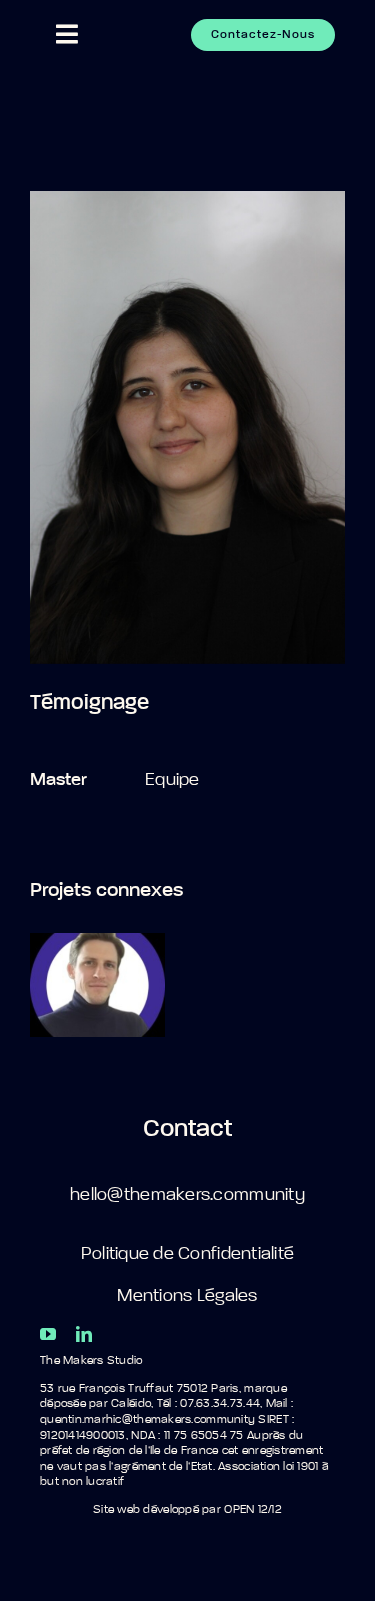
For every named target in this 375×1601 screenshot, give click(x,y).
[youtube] (48, 1334)
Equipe (172, 780)
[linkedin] (84, 1334)
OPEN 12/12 (253, 1510)
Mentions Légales (187, 1296)
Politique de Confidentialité (188, 1254)
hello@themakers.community (187, 1195)
